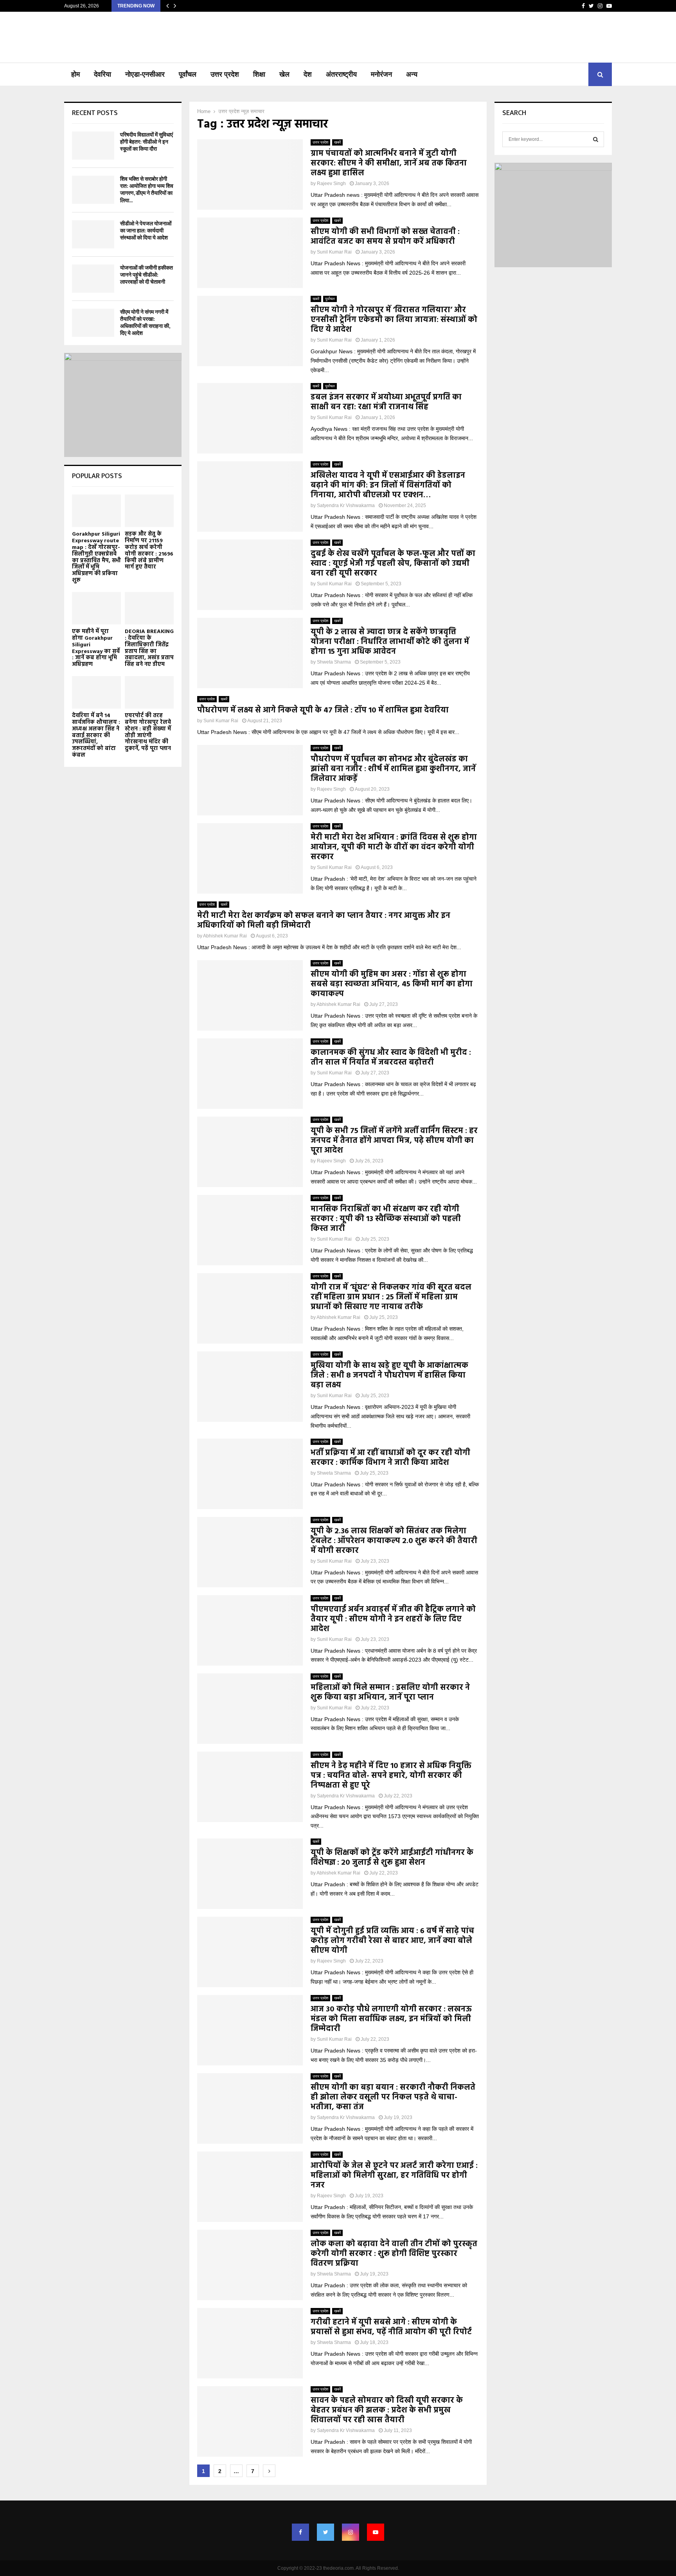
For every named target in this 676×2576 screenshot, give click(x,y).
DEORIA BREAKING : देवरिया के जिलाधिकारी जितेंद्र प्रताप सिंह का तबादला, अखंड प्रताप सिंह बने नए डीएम (149, 648)
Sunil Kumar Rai (334, 252)
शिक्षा (259, 74)
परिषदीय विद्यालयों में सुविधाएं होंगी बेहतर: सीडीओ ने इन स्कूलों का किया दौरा (147, 142)
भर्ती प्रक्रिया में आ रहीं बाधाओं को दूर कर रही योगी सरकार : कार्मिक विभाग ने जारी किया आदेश (390, 1458)
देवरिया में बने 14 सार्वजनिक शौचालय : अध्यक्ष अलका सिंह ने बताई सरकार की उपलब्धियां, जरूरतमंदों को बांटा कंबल (96, 736)
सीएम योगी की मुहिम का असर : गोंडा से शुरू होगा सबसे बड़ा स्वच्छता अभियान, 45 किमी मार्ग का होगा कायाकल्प (392, 984)
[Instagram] (351, 2532)
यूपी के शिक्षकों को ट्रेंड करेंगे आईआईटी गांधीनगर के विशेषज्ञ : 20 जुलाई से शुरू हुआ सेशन (392, 1858)
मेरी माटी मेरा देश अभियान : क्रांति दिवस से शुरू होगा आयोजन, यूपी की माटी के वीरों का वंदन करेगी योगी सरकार (394, 847)
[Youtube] (376, 2532)
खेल (284, 74)
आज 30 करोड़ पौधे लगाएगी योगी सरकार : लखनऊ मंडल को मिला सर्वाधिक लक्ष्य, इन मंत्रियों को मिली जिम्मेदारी (391, 2019)
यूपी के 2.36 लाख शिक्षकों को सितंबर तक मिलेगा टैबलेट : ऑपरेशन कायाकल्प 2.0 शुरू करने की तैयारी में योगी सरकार (394, 1541)
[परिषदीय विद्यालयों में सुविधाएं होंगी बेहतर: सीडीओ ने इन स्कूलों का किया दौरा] (93, 146)
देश (308, 74)
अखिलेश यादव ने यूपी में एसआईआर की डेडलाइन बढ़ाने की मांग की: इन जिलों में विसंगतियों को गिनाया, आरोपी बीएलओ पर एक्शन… (388, 486)
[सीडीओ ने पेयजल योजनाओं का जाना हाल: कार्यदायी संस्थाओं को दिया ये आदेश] (93, 234)
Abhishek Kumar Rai (225, 936)
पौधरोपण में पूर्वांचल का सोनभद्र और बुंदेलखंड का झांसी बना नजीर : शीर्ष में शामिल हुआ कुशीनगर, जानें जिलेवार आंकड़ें (393, 769)
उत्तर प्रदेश (225, 74)
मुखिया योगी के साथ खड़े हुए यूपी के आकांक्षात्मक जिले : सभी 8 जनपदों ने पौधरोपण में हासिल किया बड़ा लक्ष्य (389, 1376)
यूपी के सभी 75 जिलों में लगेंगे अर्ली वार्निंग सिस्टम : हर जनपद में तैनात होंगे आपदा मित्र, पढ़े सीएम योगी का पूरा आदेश (394, 1141)
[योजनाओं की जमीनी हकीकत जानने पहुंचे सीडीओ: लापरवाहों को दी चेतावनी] (93, 279)
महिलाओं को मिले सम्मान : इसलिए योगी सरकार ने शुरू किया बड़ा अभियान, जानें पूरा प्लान (390, 1693)
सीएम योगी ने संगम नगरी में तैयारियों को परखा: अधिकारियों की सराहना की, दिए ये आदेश (145, 323)
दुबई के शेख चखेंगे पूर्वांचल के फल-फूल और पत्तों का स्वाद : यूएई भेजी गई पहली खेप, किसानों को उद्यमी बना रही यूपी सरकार (393, 564)
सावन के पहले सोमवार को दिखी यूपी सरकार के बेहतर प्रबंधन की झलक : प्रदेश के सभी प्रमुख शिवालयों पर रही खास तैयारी (387, 2411)
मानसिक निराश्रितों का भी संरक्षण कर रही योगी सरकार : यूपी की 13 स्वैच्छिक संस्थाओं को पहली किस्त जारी (386, 1219)
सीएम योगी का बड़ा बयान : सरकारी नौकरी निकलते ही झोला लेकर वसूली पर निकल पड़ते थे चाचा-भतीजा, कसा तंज (393, 2097)
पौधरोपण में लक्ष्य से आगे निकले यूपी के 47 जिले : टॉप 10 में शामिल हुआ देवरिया (323, 711)
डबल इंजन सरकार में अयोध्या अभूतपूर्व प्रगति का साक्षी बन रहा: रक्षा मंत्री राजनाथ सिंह (386, 402)
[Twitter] (325, 2532)
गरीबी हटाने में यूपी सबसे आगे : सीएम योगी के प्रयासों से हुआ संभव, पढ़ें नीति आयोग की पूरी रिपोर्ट (391, 2327)
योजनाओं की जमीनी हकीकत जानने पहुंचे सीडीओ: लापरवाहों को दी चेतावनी (147, 275)
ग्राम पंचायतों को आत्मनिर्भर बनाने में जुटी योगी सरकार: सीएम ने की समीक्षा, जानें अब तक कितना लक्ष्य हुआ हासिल (389, 164)
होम (76, 74)
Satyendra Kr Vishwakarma (346, 505)
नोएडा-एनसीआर (145, 74)
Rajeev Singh (331, 183)
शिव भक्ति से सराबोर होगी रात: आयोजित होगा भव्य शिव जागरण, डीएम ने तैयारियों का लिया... (147, 190)
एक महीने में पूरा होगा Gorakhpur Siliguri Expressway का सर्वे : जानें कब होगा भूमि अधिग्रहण (96, 648)
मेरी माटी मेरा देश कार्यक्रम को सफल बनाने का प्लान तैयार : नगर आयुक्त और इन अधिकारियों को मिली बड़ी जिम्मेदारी (324, 921)
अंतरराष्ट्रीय (341, 74)
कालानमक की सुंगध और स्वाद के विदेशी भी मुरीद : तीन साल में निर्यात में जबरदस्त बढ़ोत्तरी (391, 1058)
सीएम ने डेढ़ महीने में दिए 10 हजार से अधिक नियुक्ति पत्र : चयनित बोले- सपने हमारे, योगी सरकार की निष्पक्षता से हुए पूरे (391, 1776)
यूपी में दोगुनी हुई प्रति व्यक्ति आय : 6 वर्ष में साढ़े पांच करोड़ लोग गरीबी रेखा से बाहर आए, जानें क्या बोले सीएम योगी (392, 1941)
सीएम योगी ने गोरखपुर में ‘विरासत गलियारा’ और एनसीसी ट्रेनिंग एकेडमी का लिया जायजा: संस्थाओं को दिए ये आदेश (394, 320)
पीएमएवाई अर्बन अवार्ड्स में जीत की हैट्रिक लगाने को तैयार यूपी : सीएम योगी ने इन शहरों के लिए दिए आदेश (393, 1619)
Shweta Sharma (334, 662)
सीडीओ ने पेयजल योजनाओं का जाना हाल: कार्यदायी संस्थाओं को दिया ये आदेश (146, 231)
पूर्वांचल (188, 74)
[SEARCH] (596, 139)
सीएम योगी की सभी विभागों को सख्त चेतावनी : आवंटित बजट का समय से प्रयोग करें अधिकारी (385, 237)
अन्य (412, 74)
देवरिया (102, 74)
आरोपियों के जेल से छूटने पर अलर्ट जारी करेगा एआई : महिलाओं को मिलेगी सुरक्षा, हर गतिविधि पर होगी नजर (394, 2176)
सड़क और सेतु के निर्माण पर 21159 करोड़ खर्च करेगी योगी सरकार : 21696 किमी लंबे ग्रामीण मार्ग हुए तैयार (149, 551)
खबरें (337, 142)
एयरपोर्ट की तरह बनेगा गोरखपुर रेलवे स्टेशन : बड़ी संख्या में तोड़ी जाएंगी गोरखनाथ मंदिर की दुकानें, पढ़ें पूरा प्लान (148, 732)
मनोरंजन (381, 74)
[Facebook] (300, 2532)
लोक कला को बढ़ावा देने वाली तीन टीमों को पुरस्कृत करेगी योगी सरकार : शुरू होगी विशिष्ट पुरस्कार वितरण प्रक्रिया (394, 2254)
